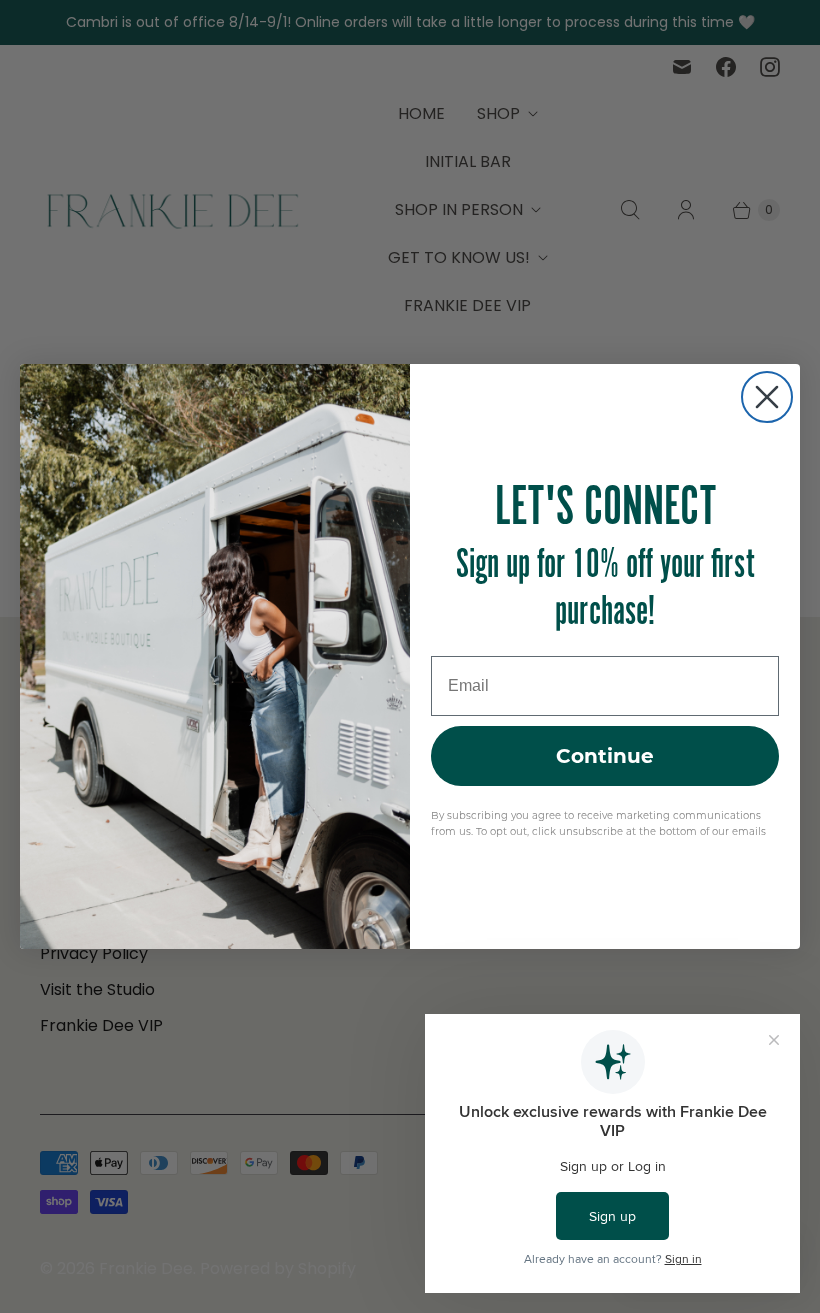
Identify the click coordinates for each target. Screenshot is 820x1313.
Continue (605, 756)
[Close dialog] (767, 397)
